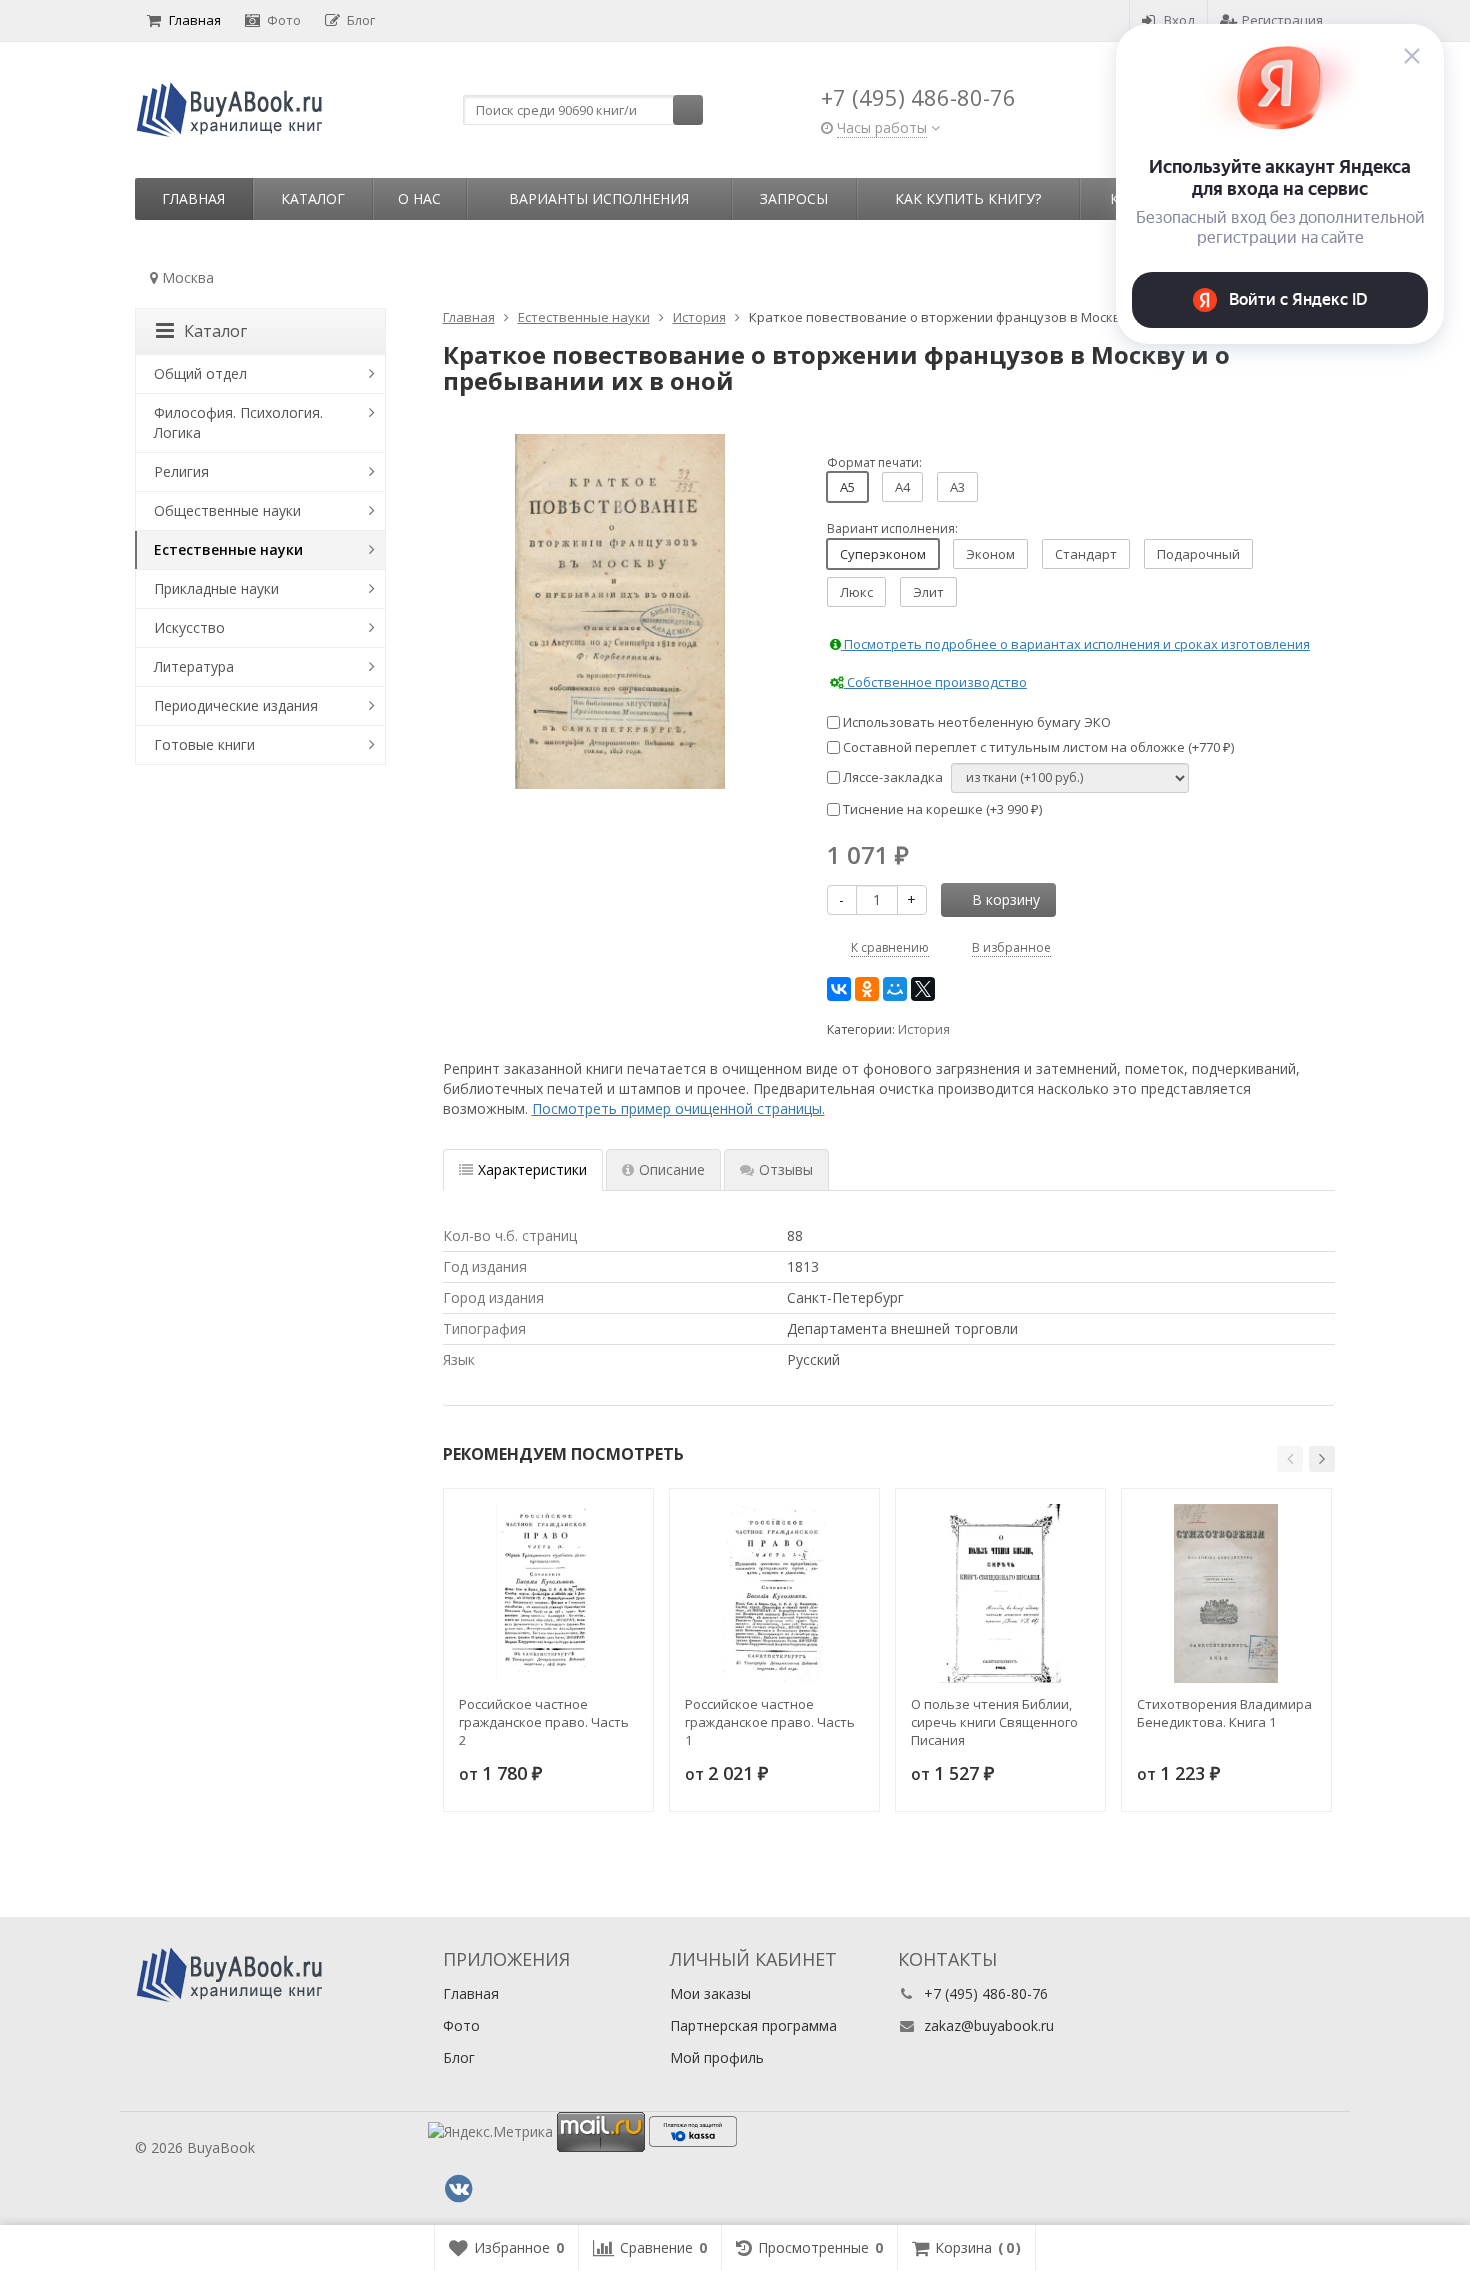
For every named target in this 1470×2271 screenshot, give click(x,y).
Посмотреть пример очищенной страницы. (678, 1108)
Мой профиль (717, 2057)
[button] (1290, 1459)
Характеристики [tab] (532, 1169)
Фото (284, 20)
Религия (181, 471)
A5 (847, 487)
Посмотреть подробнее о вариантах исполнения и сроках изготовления (1075, 644)
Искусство (189, 627)
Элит (928, 592)
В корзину (1006, 899)
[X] (923, 989)
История (924, 1029)
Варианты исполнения (599, 198)
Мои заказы (710, 1993)
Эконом (990, 554)
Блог (361, 20)
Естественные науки (228, 549)
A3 (957, 487)
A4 (902, 487)
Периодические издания (236, 705)
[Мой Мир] (895, 989)
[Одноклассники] (867, 989)
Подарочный (1198, 554)
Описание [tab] (672, 1169)
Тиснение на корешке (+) (941, 809)
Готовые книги (204, 744)
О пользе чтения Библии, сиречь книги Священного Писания (994, 1722)
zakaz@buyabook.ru (989, 2025)
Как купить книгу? (968, 198)
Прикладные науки (216, 588)
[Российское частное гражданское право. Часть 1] (774, 1593)
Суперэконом (883, 554)
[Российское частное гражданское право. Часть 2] (548, 1593)
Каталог (313, 198)
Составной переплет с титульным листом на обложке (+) (1037, 747)
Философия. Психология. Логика (238, 422)
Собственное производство (935, 682)
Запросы (794, 198)
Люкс (856, 592)
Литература (194, 666)
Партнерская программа (753, 2025)
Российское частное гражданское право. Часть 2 (544, 1722)
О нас (419, 198)
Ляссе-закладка (891, 777)
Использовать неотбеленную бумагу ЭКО (975, 722)
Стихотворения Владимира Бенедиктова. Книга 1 (1224, 1713)
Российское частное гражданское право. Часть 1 (770, 1722)
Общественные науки (227, 510)
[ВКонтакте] (839, 989)
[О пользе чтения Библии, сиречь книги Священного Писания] (1000, 1593)
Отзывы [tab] (786, 1169)
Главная (195, 20)
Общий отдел (200, 373)
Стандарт (1086, 554)
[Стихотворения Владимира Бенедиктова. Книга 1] (1226, 1593)
